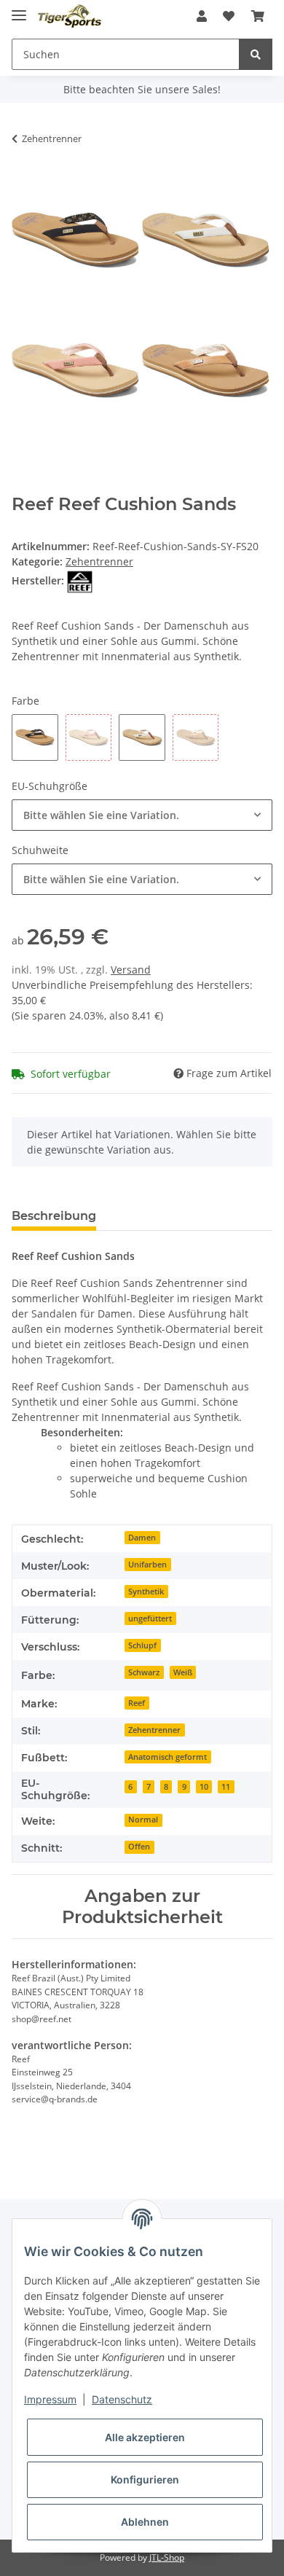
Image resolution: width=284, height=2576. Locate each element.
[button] (202, 16)
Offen (139, 1847)
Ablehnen (145, 2522)
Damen (142, 1538)
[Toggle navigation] (19, 9)
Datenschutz (122, 2399)
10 (204, 1787)
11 (226, 1787)
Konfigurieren (145, 2479)
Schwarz (144, 1672)
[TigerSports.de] (70, 16)
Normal (143, 1820)
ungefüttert (150, 1618)
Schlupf (142, 1645)
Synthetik (146, 1592)
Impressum (50, 2399)
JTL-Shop (167, 2557)
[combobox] (142, 815)
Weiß (183, 1672)
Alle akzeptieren (145, 2437)
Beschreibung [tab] (54, 1216)
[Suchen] (256, 54)
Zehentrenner (99, 561)
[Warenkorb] (258, 16)
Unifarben (147, 1565)
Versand (131, 970)
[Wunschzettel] (229, 16)
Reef (137, 1703)
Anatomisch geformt (167, 1757)
